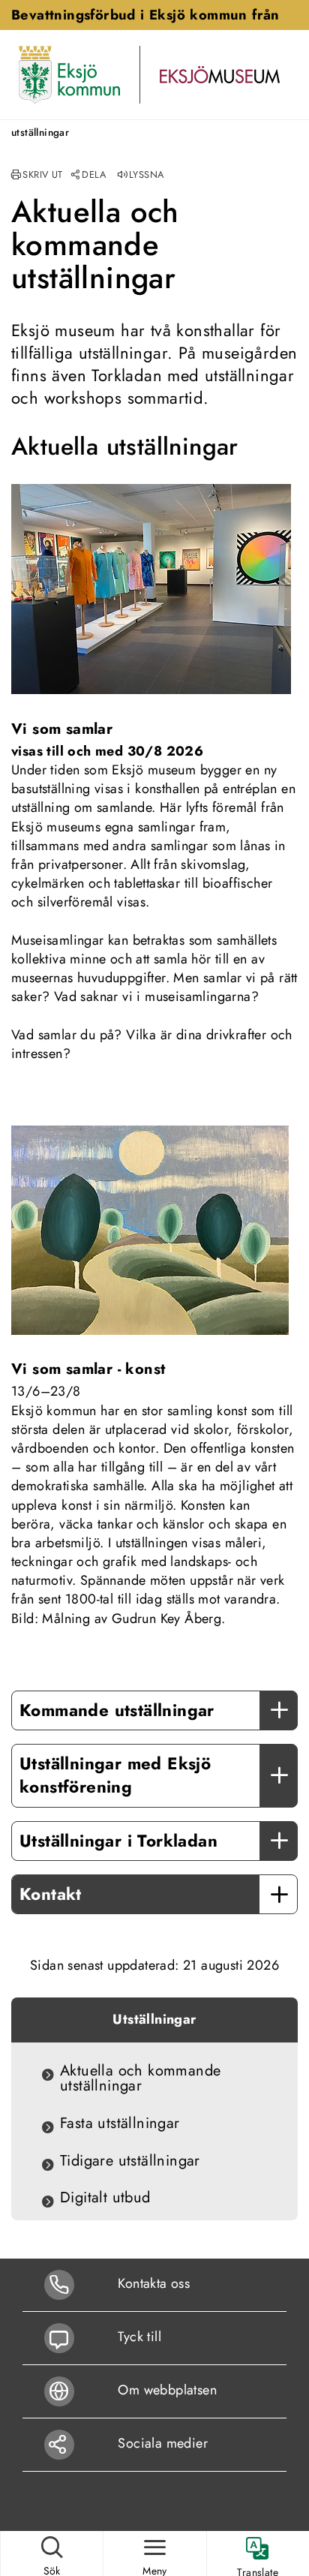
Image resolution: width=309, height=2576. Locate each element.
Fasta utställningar (120, 2124)
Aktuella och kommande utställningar (140, 2079)
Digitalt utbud (105, 2198)
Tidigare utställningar (130, 2161)
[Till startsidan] (69, 74)
